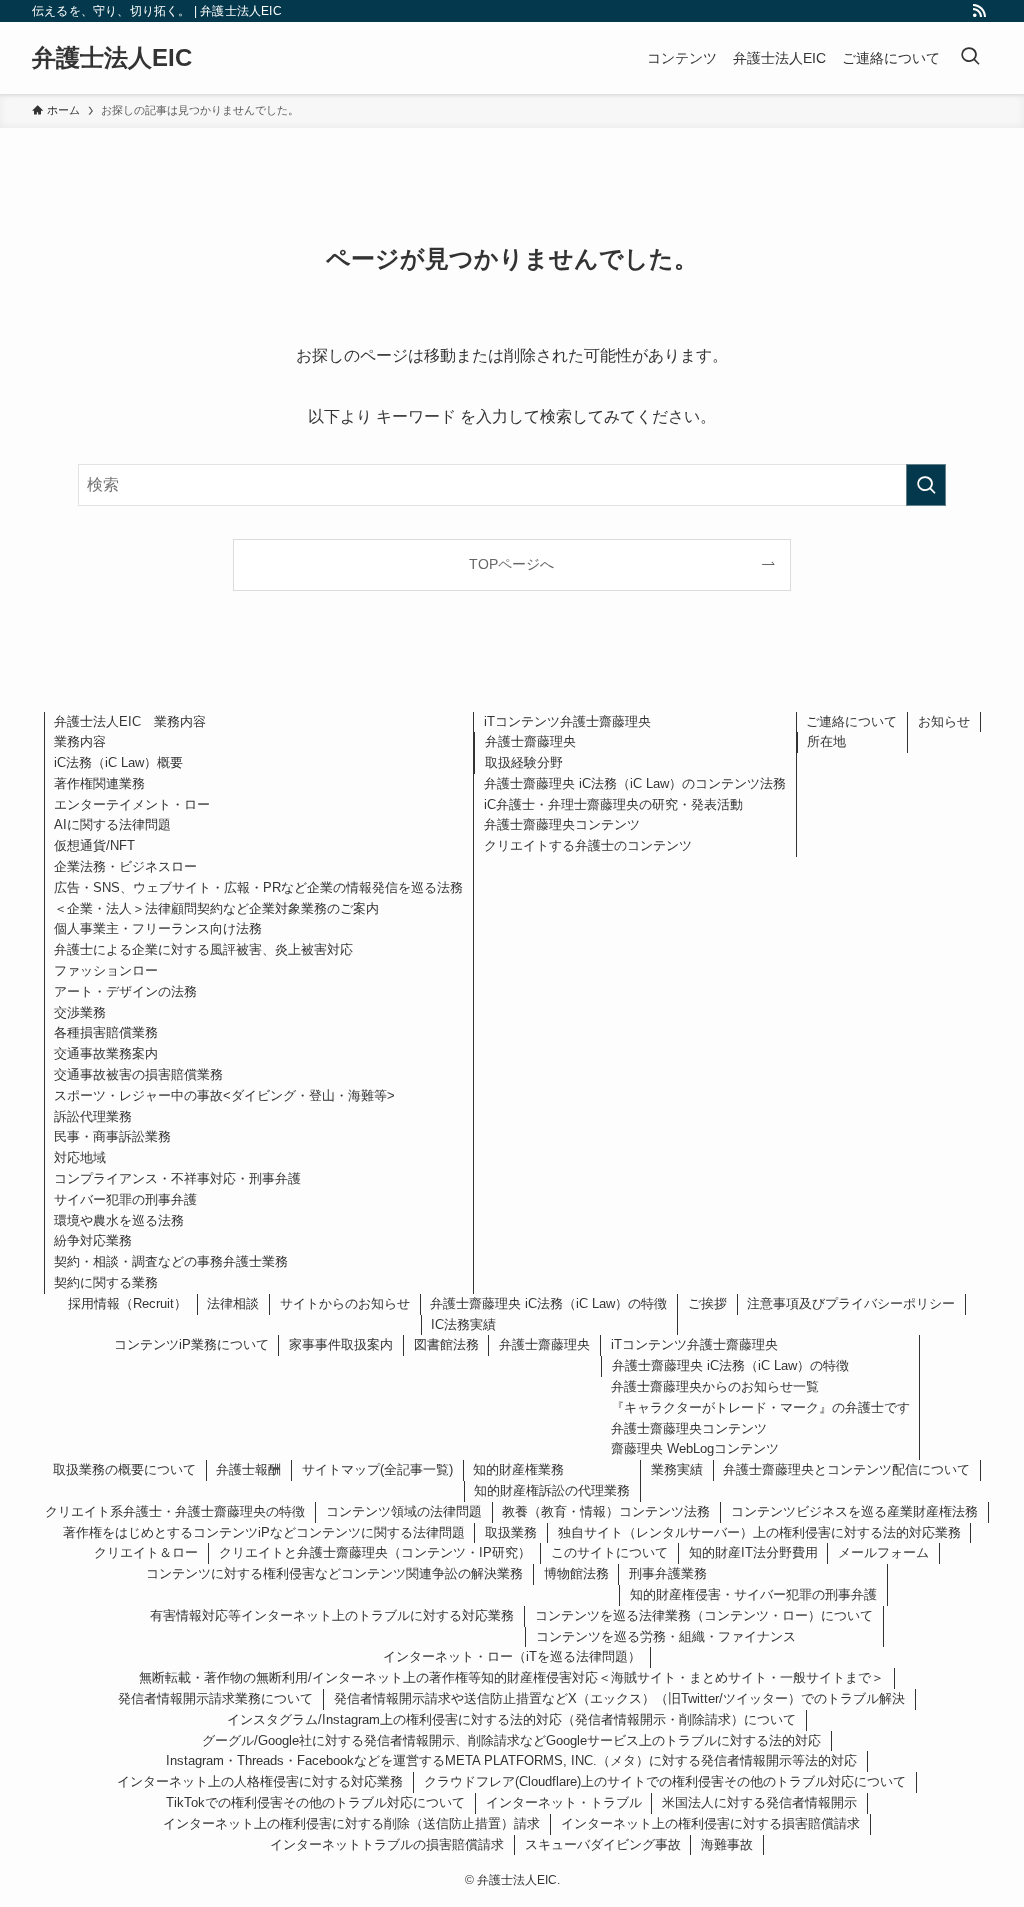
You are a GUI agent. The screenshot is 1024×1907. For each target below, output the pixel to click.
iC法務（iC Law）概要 (118, 762)
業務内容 (80, 741)
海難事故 (727, 1844)
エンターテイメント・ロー (132, 804)
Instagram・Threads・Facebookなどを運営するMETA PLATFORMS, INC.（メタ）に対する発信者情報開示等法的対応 (511, 1760)
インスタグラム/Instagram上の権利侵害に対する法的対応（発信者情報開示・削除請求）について (511, 1719)
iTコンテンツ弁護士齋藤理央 (567, 721)
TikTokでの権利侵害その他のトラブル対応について (315, 1802)
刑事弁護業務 (668, 1573)
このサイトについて (609, 1552)
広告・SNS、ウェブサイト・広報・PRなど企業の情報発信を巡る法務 (258, 887)
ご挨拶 (707, 1303)
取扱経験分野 (524, 762)
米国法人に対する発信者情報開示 (759, 1802)
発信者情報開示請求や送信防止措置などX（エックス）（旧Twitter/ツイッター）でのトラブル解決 (619, 1698)
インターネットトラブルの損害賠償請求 (387, 1844)
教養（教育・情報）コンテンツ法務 (606, 1511)
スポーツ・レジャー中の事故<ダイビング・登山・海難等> (224, 1095)
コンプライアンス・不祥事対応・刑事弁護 (177, 1178)
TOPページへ (511, 564)
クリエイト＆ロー (146, 1552)
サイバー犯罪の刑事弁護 (125, 1199)
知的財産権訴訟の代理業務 (552, 1490)
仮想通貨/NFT (94, 845)
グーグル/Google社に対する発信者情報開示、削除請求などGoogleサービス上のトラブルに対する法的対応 (511, 1740)
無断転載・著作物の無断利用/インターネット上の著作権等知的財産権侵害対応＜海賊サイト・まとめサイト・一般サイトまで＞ (511, 1677)
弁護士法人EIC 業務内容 (130, 721)
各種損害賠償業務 (106, 1032)
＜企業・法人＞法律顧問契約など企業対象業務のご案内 (216, 908)
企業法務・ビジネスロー (125, 866)
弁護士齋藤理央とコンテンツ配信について (846, 1469)
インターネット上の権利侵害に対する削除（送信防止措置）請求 (351, 1823)
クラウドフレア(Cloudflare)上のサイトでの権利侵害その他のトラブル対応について (665, 1781)
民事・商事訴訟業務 (112, 1136)
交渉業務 (80, 1012)
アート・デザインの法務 (125, 991)
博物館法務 (576, 1573)
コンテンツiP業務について (191, 1344)
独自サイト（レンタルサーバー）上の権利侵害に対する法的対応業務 (759, 1532)
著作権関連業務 (99, 783)
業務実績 (677, 1469)
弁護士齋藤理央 (530, 741)
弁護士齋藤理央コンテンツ (562, 824)
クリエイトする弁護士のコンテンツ (588, 845)
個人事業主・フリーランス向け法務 (158, 928)
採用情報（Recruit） (127, 1303)
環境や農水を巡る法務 (119, 1220)
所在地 (826, 741)
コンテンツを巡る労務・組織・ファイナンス (666, 1636)
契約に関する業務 (106, 1282)
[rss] (979, 11)
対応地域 (80, 1157)
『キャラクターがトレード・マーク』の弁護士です (760, 1407)
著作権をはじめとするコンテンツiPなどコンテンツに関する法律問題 (264, 1532)
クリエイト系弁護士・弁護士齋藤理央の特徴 (175, 1511)
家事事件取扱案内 (341, 1344)
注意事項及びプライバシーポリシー (851, 1303)
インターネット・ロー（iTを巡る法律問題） (512, 1656)
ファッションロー (106, 970)
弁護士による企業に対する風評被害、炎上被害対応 (203, 949)
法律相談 (233, 1303)
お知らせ (944, 721)
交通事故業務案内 (106, 1053)
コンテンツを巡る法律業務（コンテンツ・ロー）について (704, 1615)
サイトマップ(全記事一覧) (377, 1469)
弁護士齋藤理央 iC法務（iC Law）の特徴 (548, 1303)
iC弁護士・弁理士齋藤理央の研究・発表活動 (613, 804)
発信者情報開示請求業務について (215, 1698)
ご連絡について (851, 721)
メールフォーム (883, 1552)
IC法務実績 (463, 1324)
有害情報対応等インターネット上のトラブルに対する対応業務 (332, 1615)
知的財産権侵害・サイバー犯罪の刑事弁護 (753, 1594)
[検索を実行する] (926, 485)
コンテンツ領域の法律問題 (404, 1511)
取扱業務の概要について (124, 1469)
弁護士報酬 (248, 1469)
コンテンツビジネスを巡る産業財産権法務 (854, 1511)
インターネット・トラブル (564, 1802)
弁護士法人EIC (112, 58)
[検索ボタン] (970, 58)
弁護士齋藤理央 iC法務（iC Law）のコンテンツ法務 (635, 783)
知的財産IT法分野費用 (753, 1552)
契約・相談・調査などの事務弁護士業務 (171, 1261)
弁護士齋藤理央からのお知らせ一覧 (715, 1386)
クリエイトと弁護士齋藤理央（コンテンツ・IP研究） (375, 1552)
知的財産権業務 (518, 1469)
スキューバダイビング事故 (603, 1844)
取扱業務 (511, 1532)
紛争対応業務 (93, 1240)
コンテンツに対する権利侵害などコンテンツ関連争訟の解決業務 (334, 1573)
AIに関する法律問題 (112, 824)
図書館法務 (446, 1344)
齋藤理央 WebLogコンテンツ (695, 1448)
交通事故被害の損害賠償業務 (138, 1074)
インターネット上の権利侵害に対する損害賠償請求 (710, 1823)
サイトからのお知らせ (345, 1303)
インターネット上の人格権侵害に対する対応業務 (260, 1781)
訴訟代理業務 (93, 1116)
